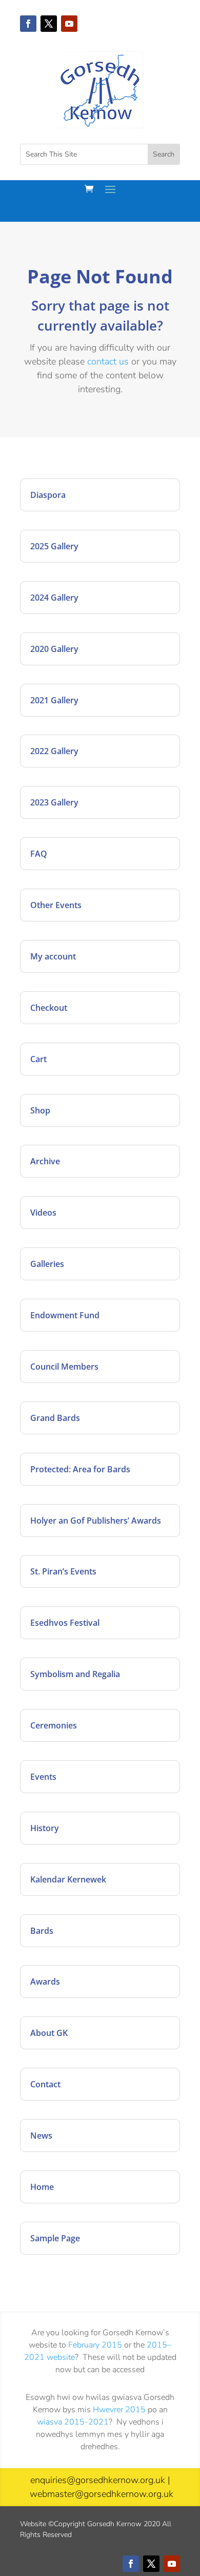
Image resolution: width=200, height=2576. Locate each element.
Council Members (64, 1367)
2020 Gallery (54, 649)
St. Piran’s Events (63, 1571)
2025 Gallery (54, 546)
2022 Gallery (54, 751)
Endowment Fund (65, 1315)
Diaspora (48, 495)
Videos (43, 1213)
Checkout (49, 1008)
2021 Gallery (54, 700)
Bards (42, 1931)
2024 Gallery (54, 598)
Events (43, 1777)
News (41, 2136)
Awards (45, 1982)
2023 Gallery (54, 802)
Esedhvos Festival (65, 1623)
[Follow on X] (49, 24)
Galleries (47, 1264)
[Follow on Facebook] (28, 24)
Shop (40, 1110)
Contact (45, 2084)
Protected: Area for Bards (80, 1469)
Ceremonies (54, 1725)
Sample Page (55, 2238)
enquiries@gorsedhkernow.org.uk (98, 2480)
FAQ (39, 854)
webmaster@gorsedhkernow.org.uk (102, 2494)
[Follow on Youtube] (69, 24)
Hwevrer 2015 (119, 2410)
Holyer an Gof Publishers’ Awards (96, 1521)
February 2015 (95, 2345)
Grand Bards (55, 1418)
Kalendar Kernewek (68, 1879)
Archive (45, 1161)
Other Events (56, 905)
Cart (38, 1059)
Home (42, 2187)
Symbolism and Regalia (75, 1674)
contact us (108, 361)
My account (53, 956)
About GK (49, 2033)
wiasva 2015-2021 (73, 2422)
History (45, 1828)
